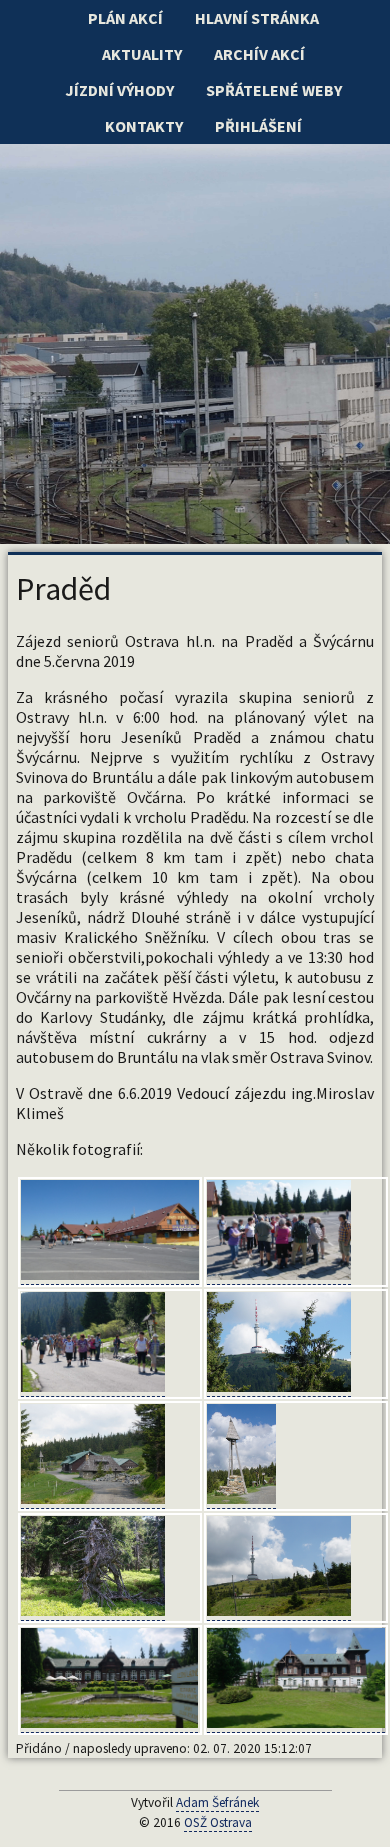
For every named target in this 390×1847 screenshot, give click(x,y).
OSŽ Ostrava (218, 1822)
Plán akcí (125, 18)
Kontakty (144, 126)
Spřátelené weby (274, 90)
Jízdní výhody (119, 90)
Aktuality (142, 54)
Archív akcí (259, 54)
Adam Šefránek (217, 1802)
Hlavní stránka (257, 18)
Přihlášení (258, 126)
